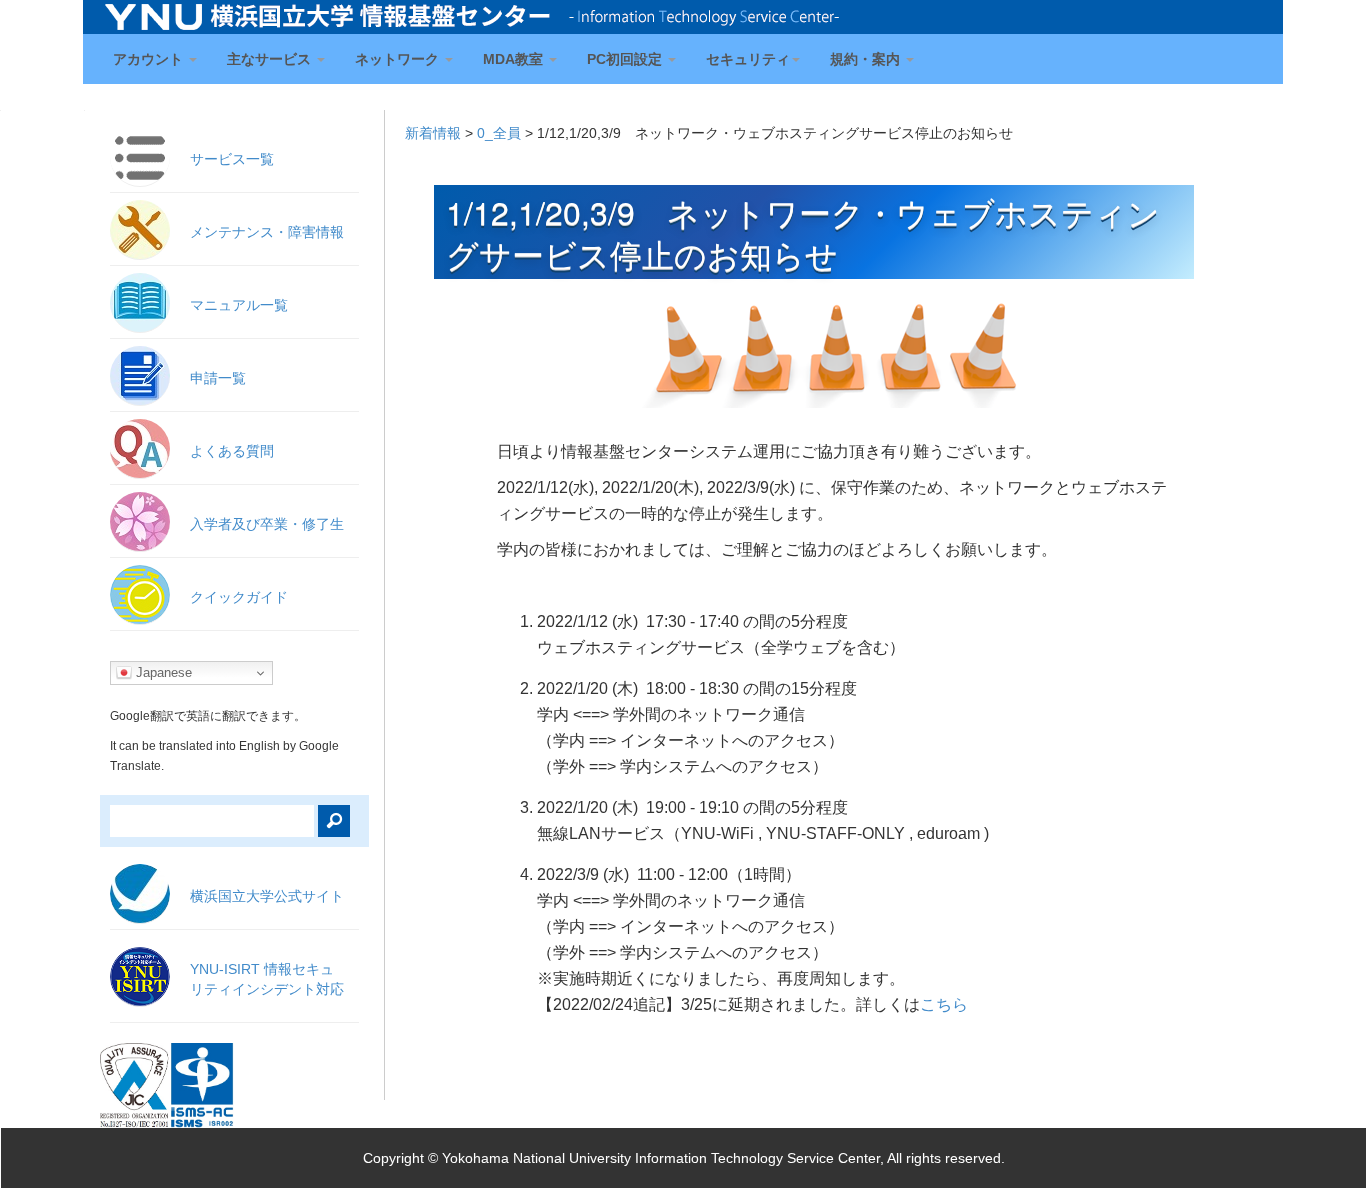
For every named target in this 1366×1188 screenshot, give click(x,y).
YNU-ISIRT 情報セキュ (267, 979)
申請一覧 (218, 378)
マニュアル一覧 (239, 305)
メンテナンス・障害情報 (267, 232)
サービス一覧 (232, 159)
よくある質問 (232, 451)
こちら (944, 1004)
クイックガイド (239, 597)
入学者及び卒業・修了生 (267, 524)
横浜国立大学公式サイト (267, 896)
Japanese (162, 672)
